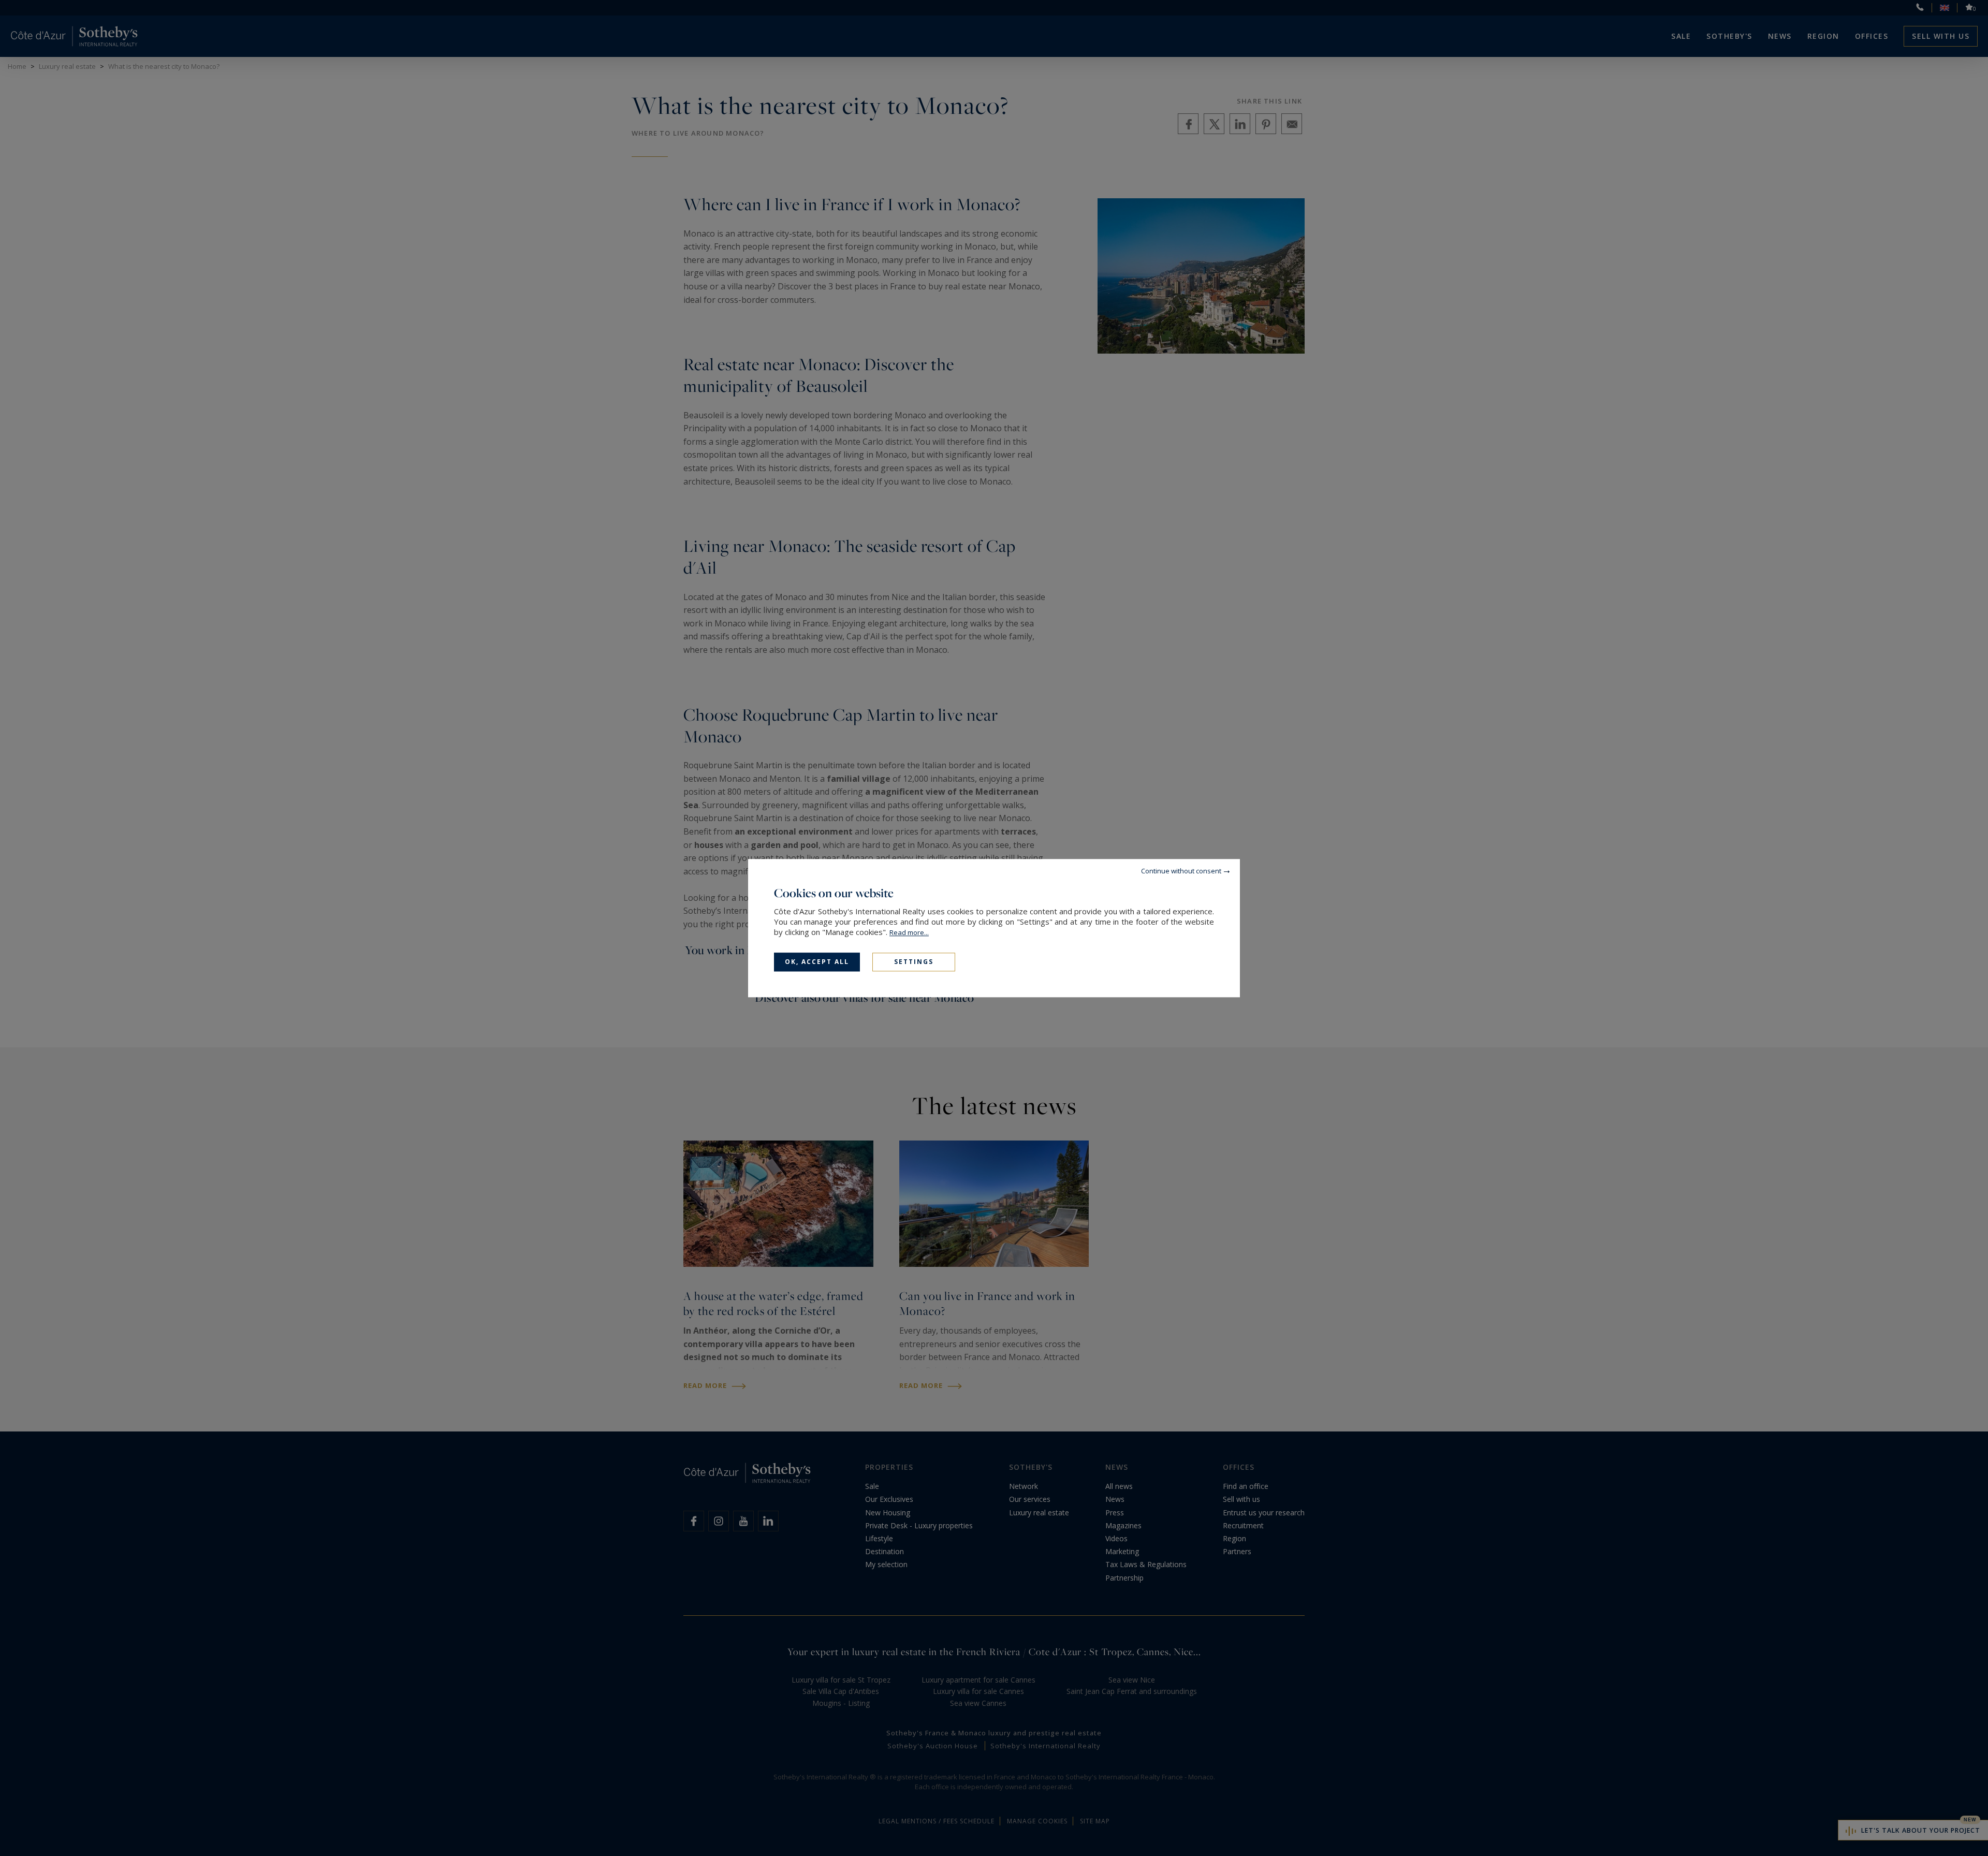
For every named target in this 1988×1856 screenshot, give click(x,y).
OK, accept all (817, 962)
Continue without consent (1181, 871)
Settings (914, 962)
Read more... (909, 932)
